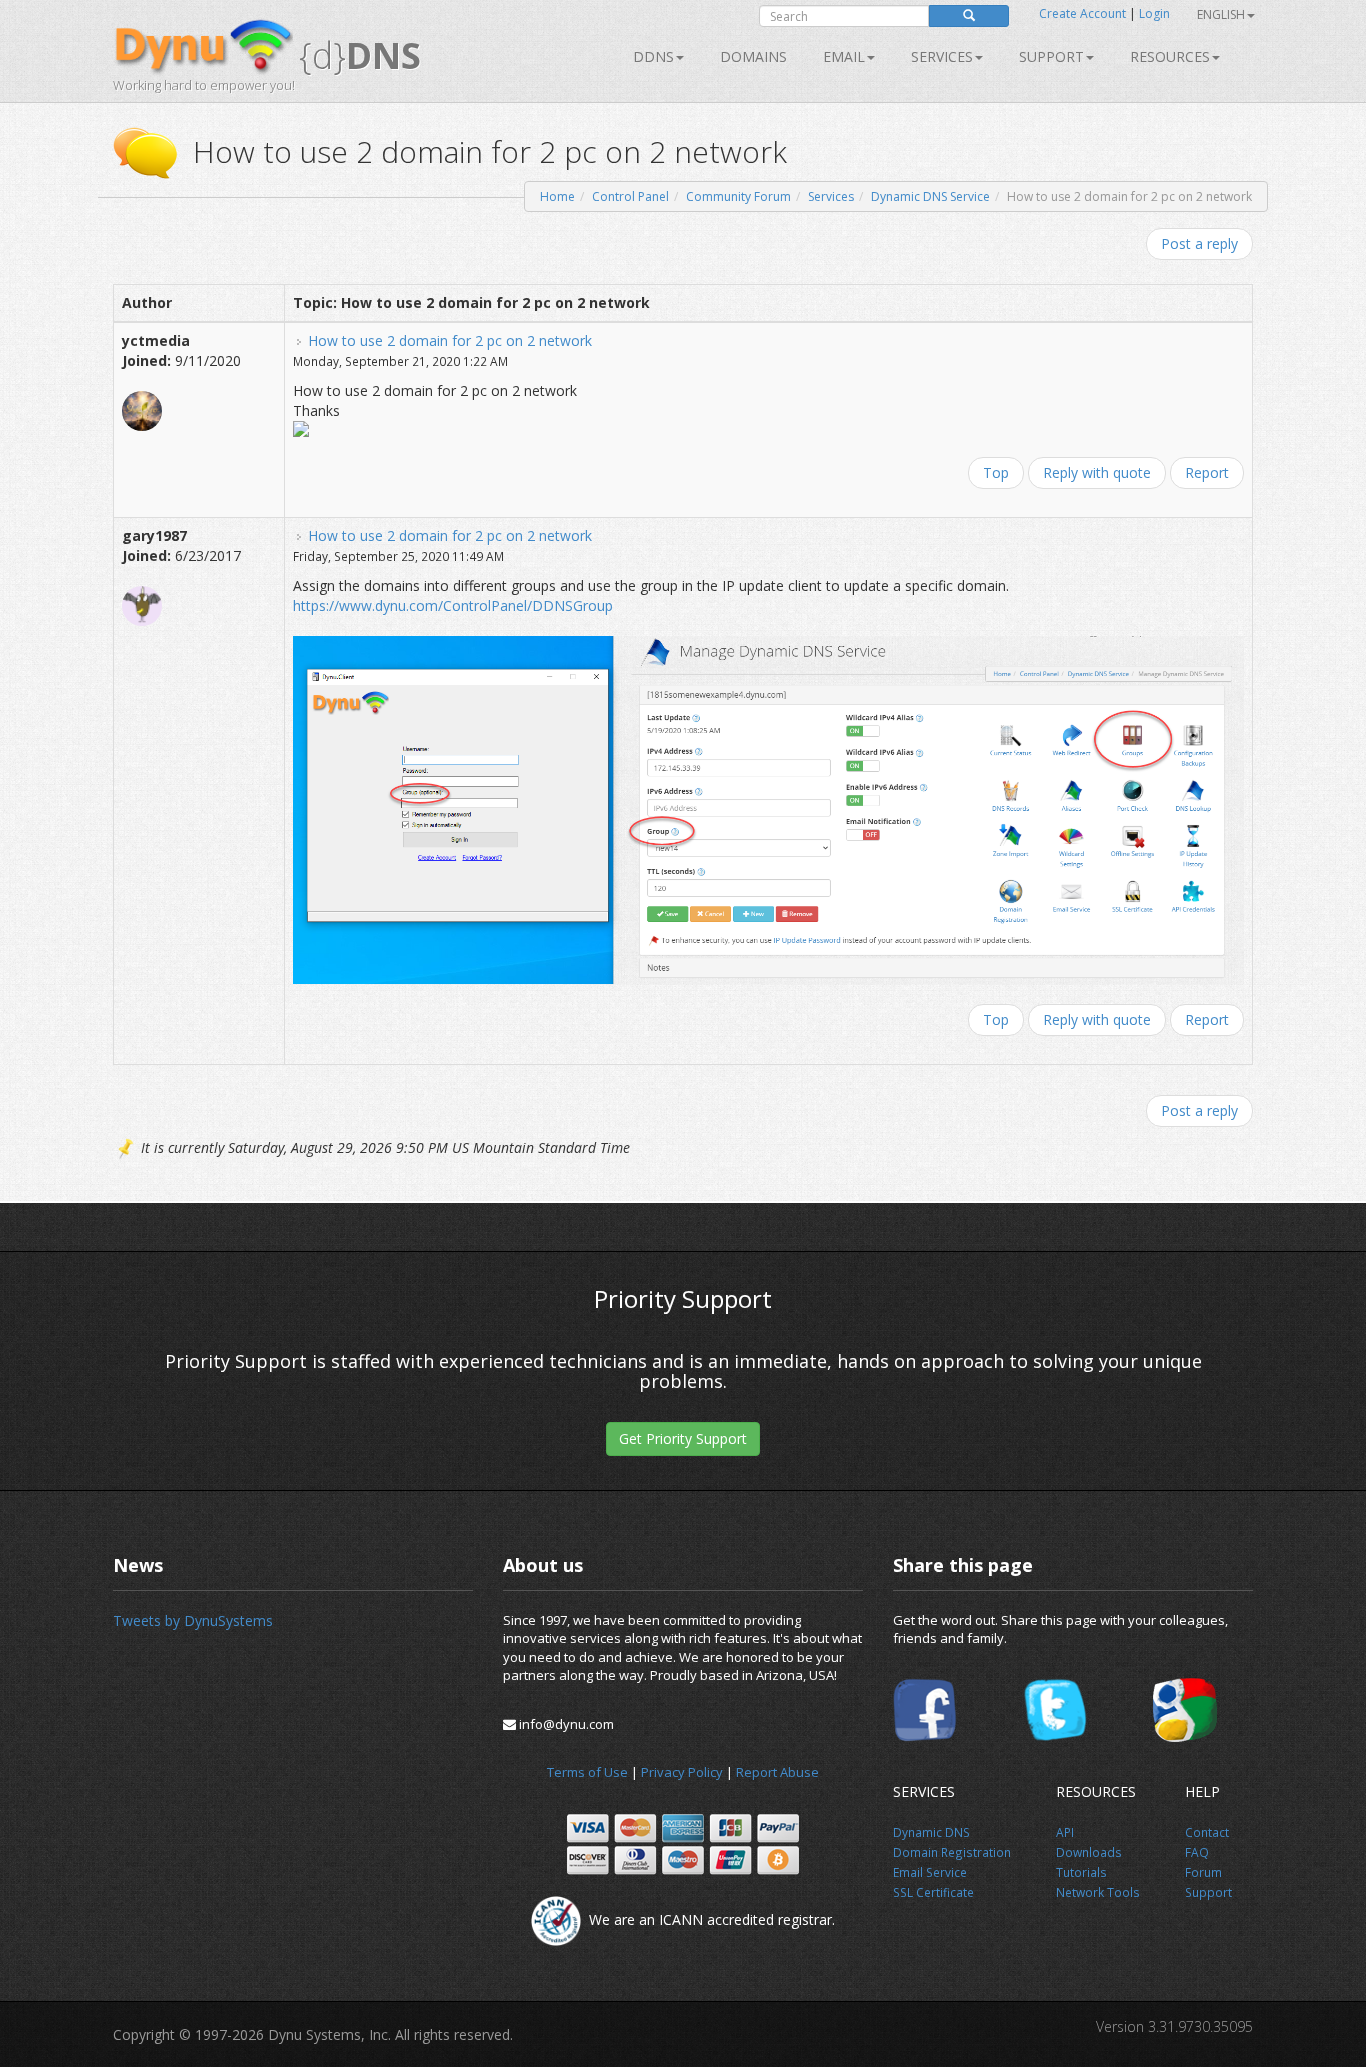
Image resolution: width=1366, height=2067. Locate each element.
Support (1051, 56)
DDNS (653, 56)
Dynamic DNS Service (930, 196)
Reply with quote (1097, 472)
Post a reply (1199, 243)
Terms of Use (587, 1772)
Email (844, 56)
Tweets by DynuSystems (193, 1620)
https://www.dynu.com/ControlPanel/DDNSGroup (453, 605)
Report (1207, 472)
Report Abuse (777, 1772)
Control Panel (630, 196)
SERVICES (942, 56)
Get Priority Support (683, 1438)
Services (831, 196)
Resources (1170, 56)
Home (557, 196)
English (1221, 14)
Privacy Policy (682, 1772)
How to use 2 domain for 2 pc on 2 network (450, 340)
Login (1154, 13)
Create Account (1082, 13)
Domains (753, 56)
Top (996, 472)
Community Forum (738, 196)
